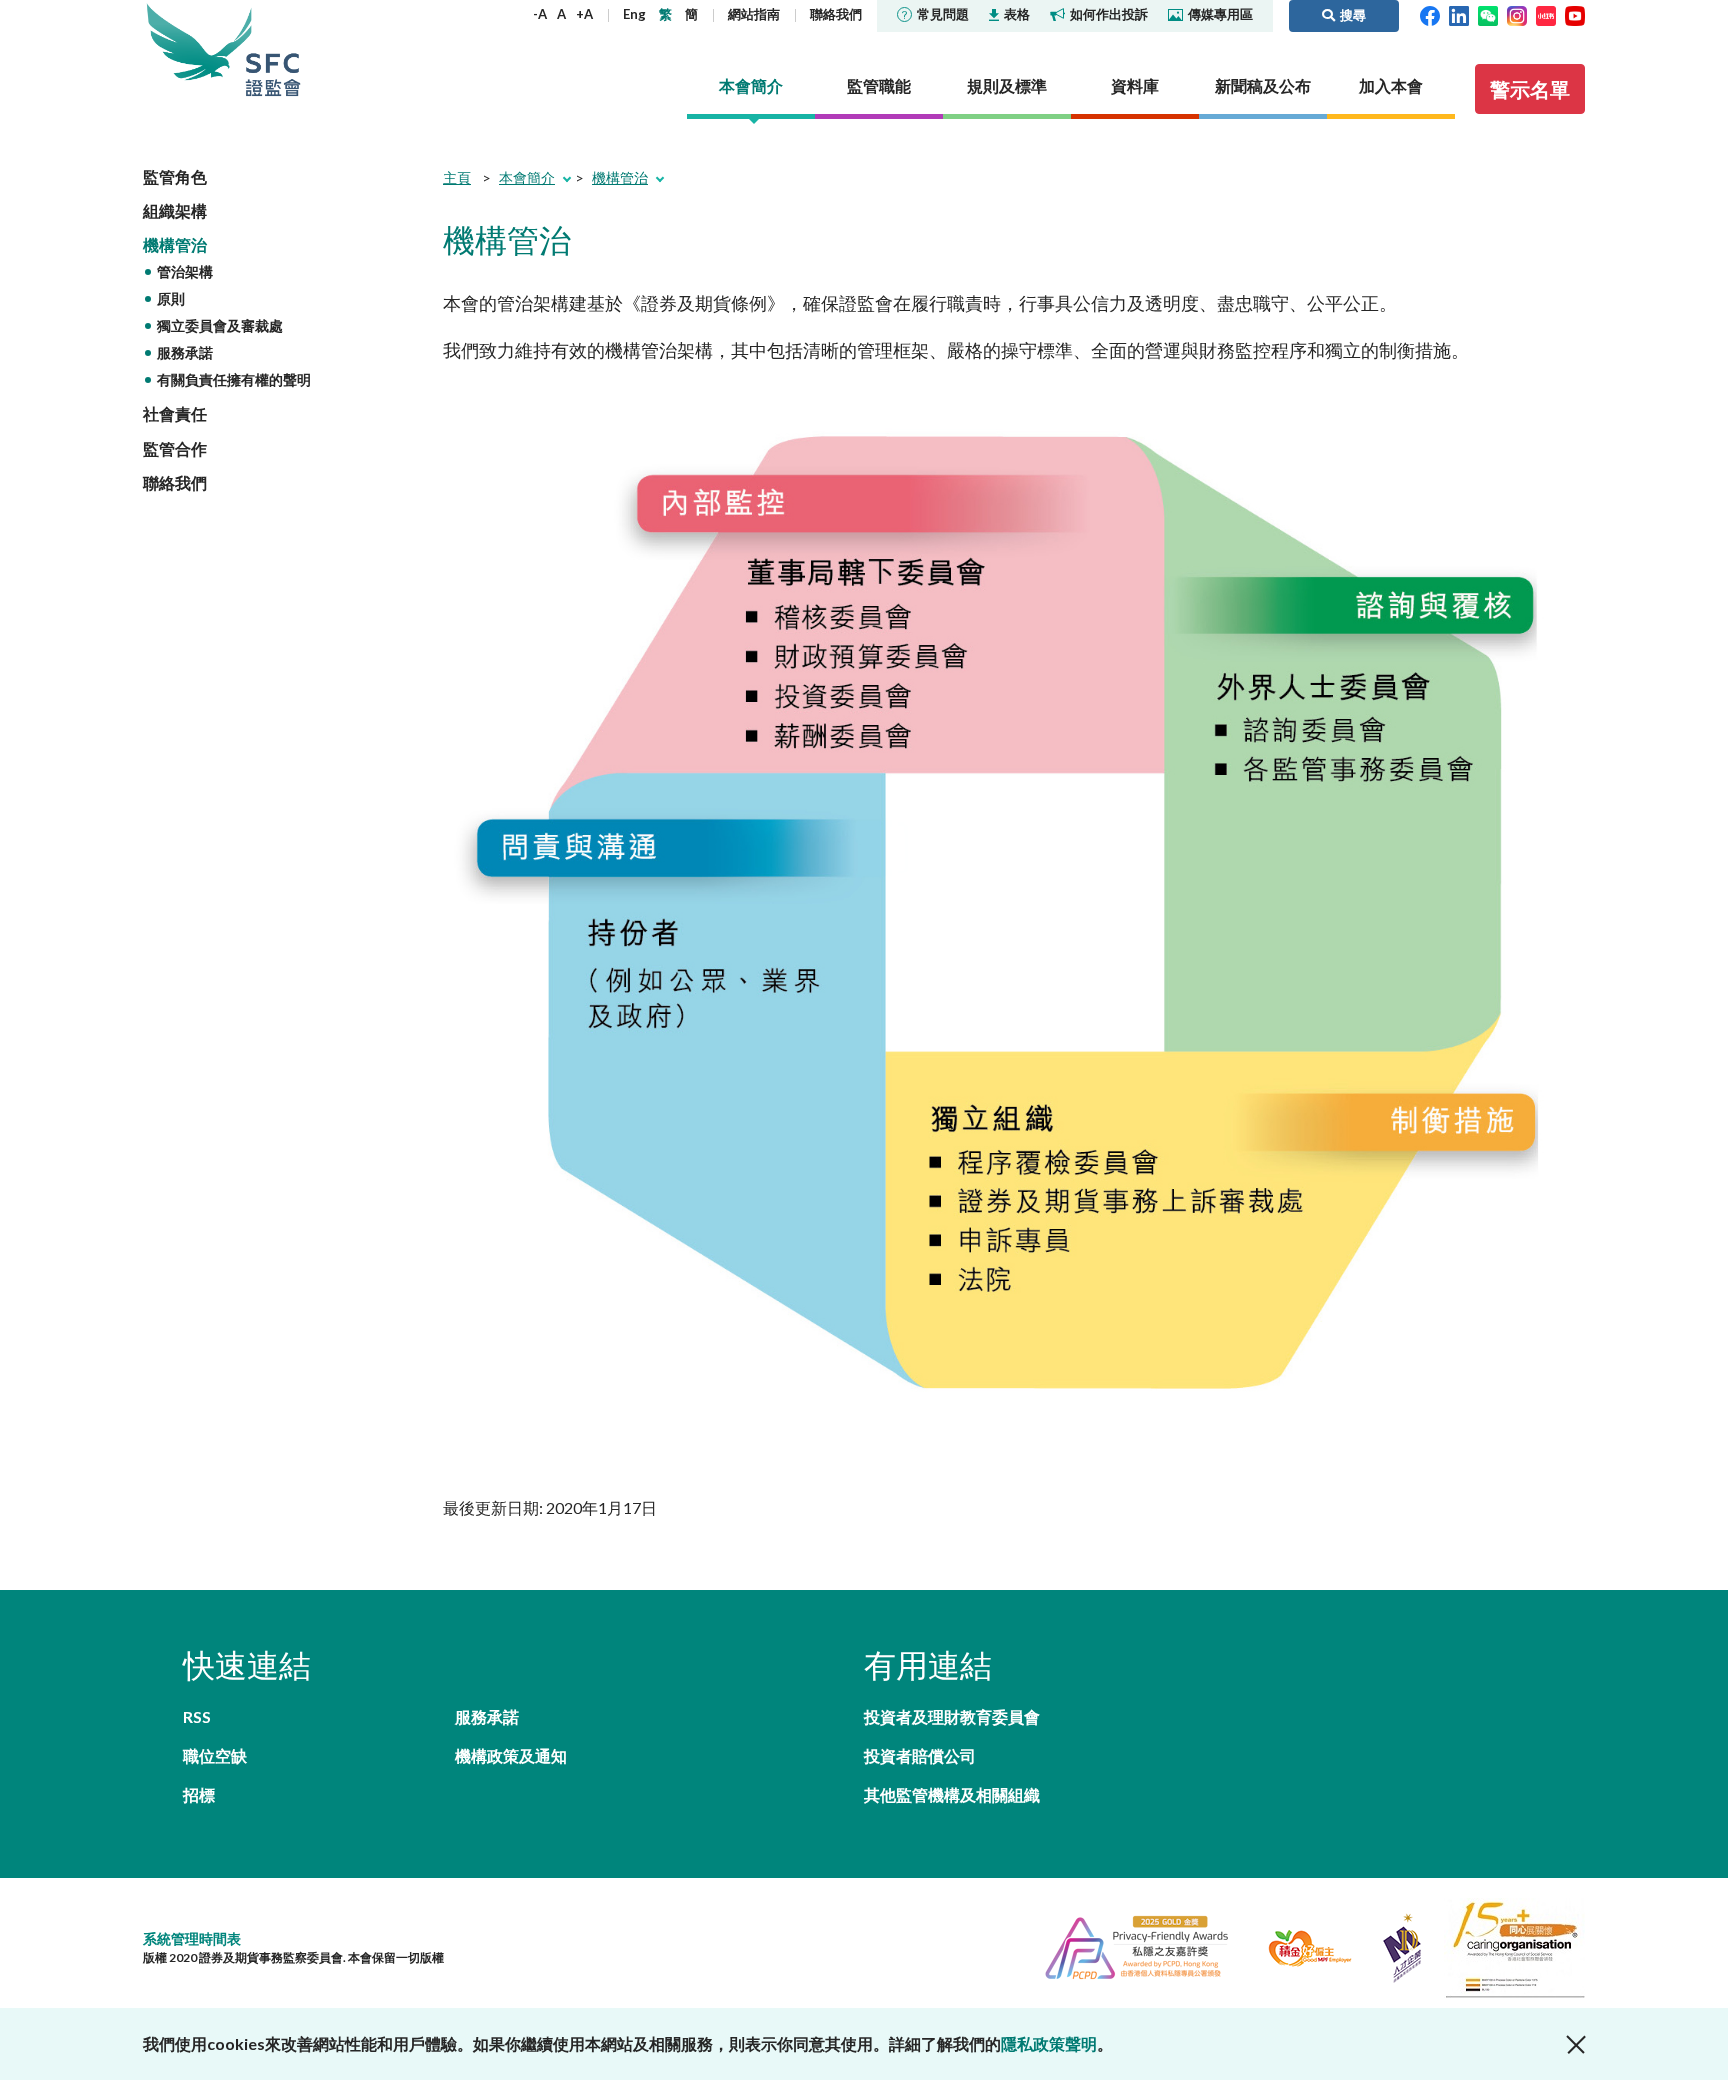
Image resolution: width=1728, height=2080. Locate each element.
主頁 (457, 177)
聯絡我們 (836, 14)
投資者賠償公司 (920, 1755)
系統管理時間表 (192, 1938)
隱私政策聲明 (1049, 2043)
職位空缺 (215, 1755)
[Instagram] (1517, 14)
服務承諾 (185, 352)
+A (584, 14)
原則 (171, 298)
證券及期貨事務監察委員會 (273, 49)
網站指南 (754, 14)
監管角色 (175, 176)
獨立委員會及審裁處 (220, 325)
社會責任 (175, 413)
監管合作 (175, 448)
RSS (197, 1716)
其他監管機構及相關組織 (952, 1794)
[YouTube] (1575, 14)
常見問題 (943, 14)
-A (540, 14)
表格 (1017, 14)
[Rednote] (1546, 14)
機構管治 (175, 244)
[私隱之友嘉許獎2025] (1128, 1945)
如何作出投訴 (1109, 14)
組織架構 (175, 210)
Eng (634, 14)
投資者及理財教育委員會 (952, 1716)
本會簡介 (527, 177)
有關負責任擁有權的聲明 (234, 379)
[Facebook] (1430, 14)
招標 (199, 1794)
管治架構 (185, 271)
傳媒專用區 (1220, 14)
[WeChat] (1488, 14)
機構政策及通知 (511, 1755)
